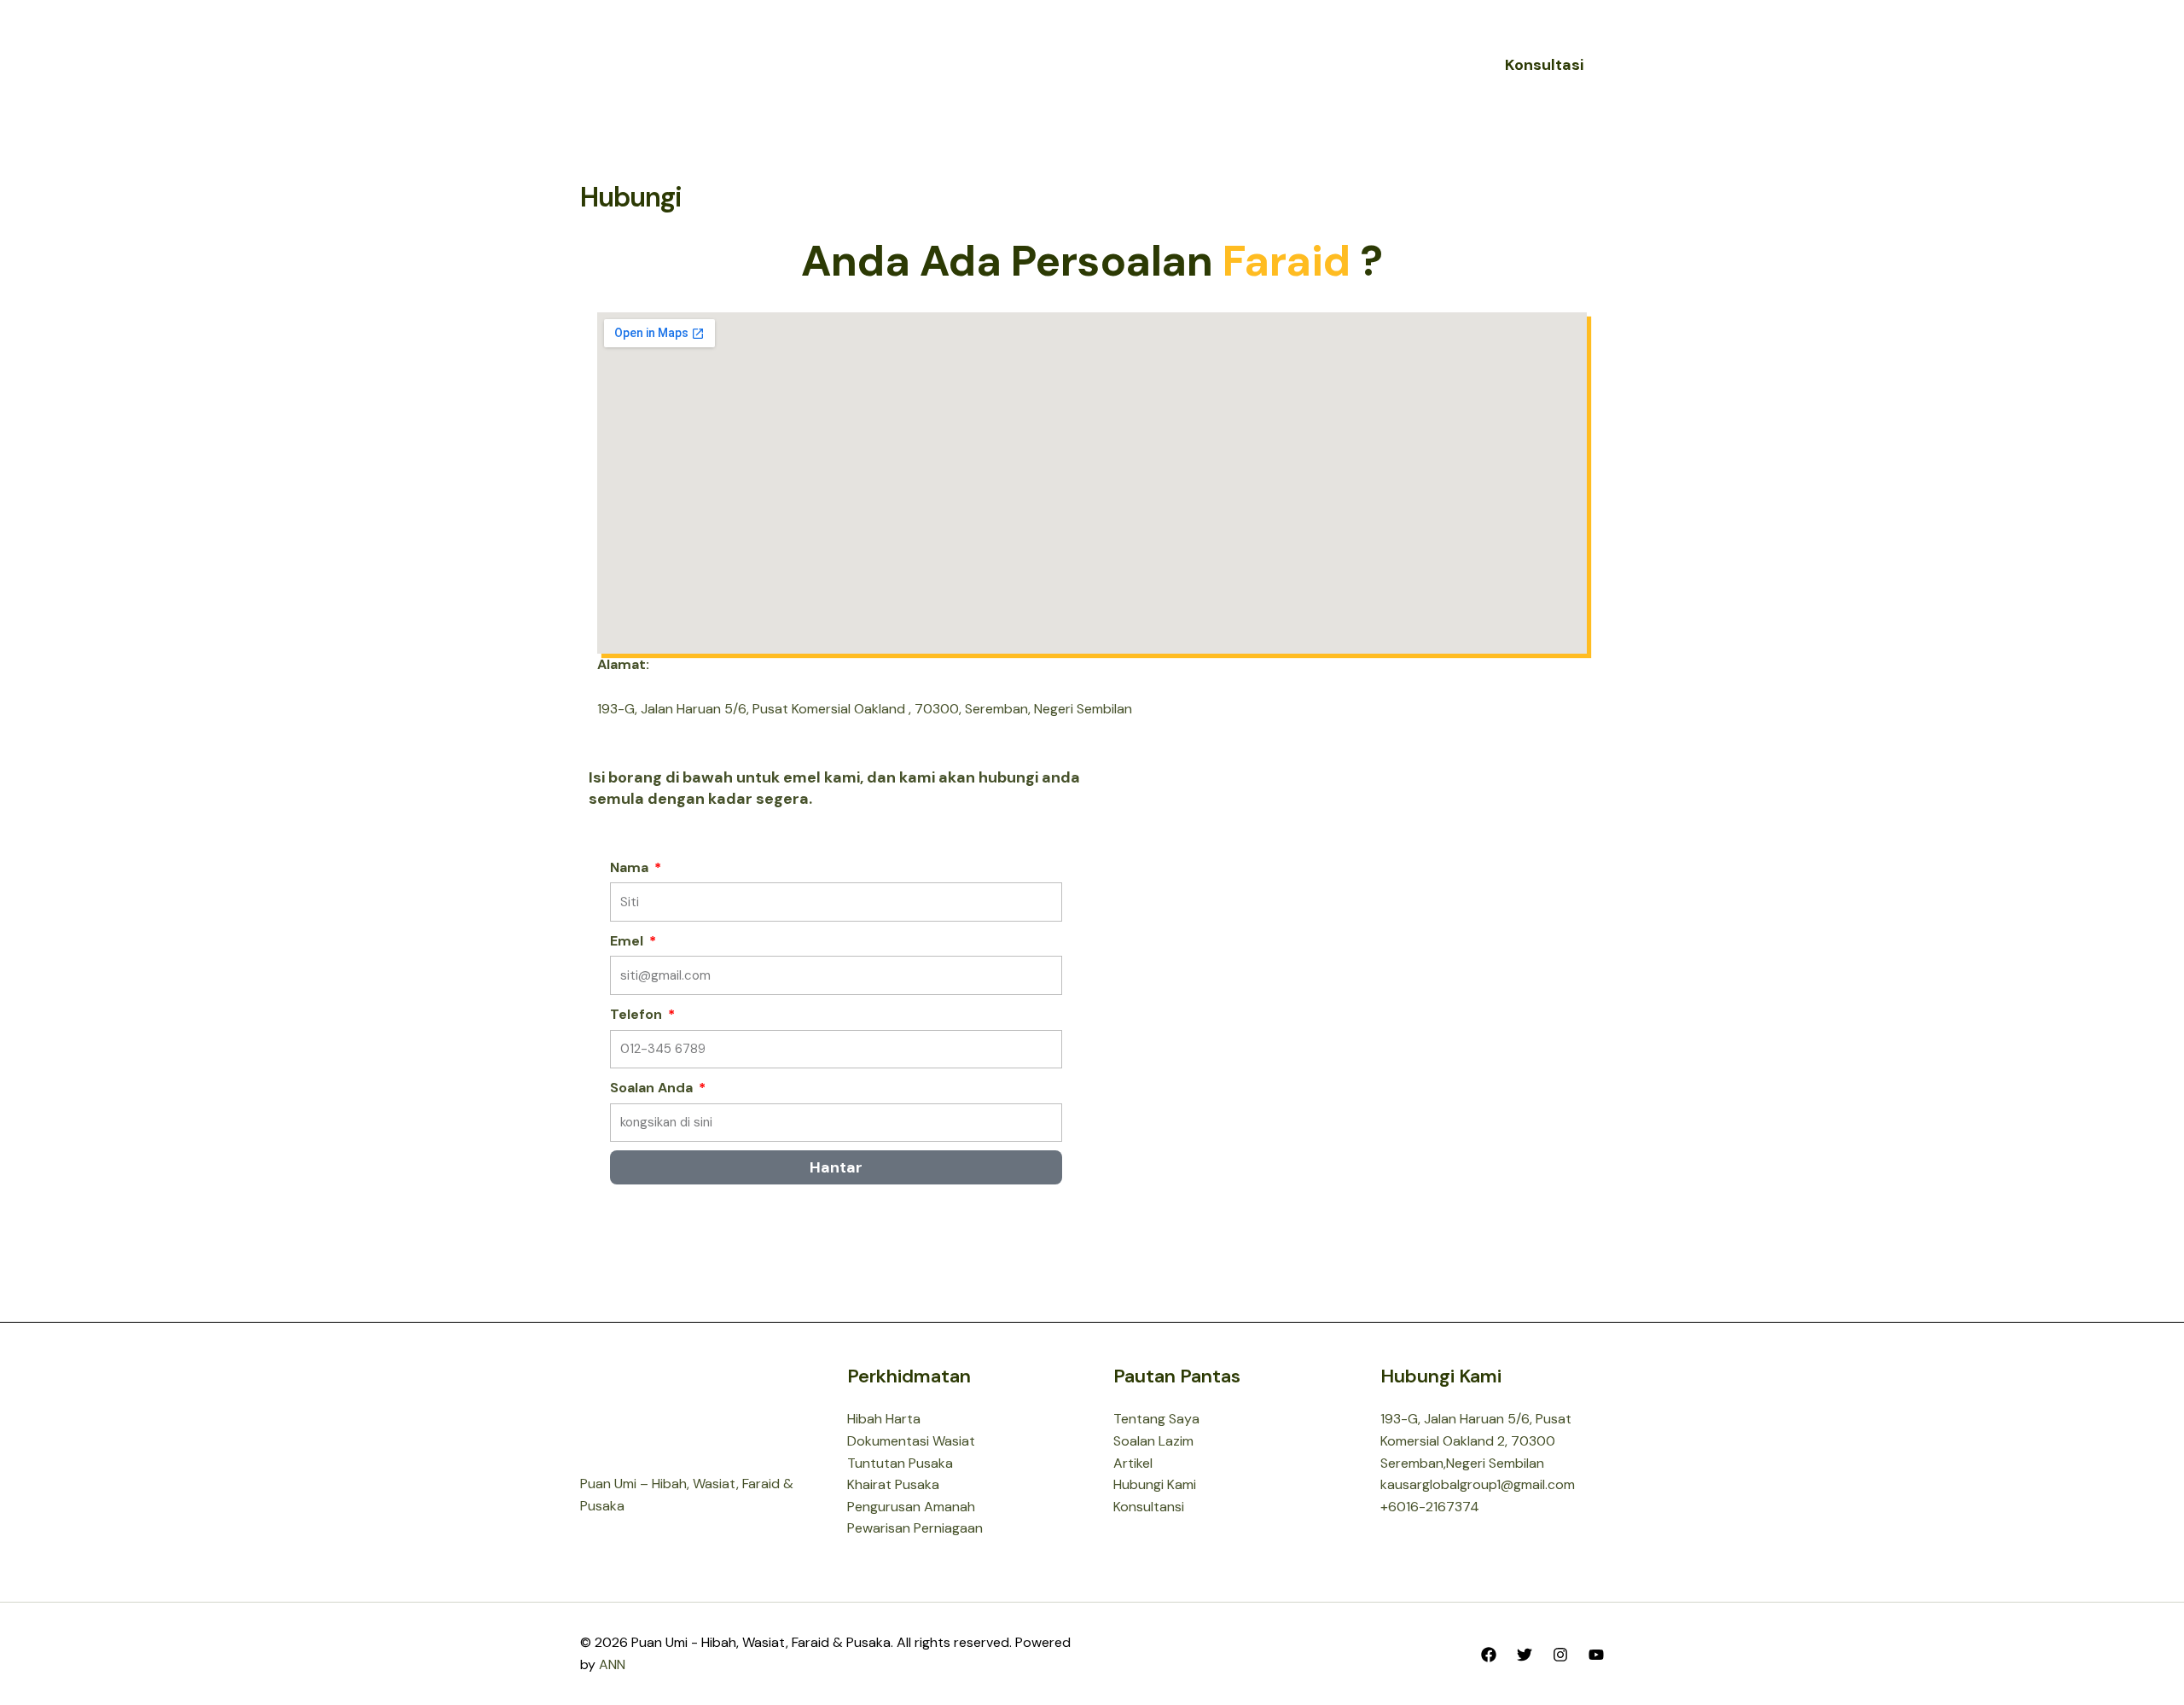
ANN (612, 1664)
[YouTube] (1596, 1655)
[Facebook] (1489, 1655)
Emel (628, 941)
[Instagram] (1560, 1655)
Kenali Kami (1008, 64)
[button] (1054, 65)
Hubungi (1258, 64)
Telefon (638, 1014)
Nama (631, 867)
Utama (920, 64)
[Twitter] (1525, 1655)
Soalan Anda (653, 1088)
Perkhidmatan (1138, 64)
